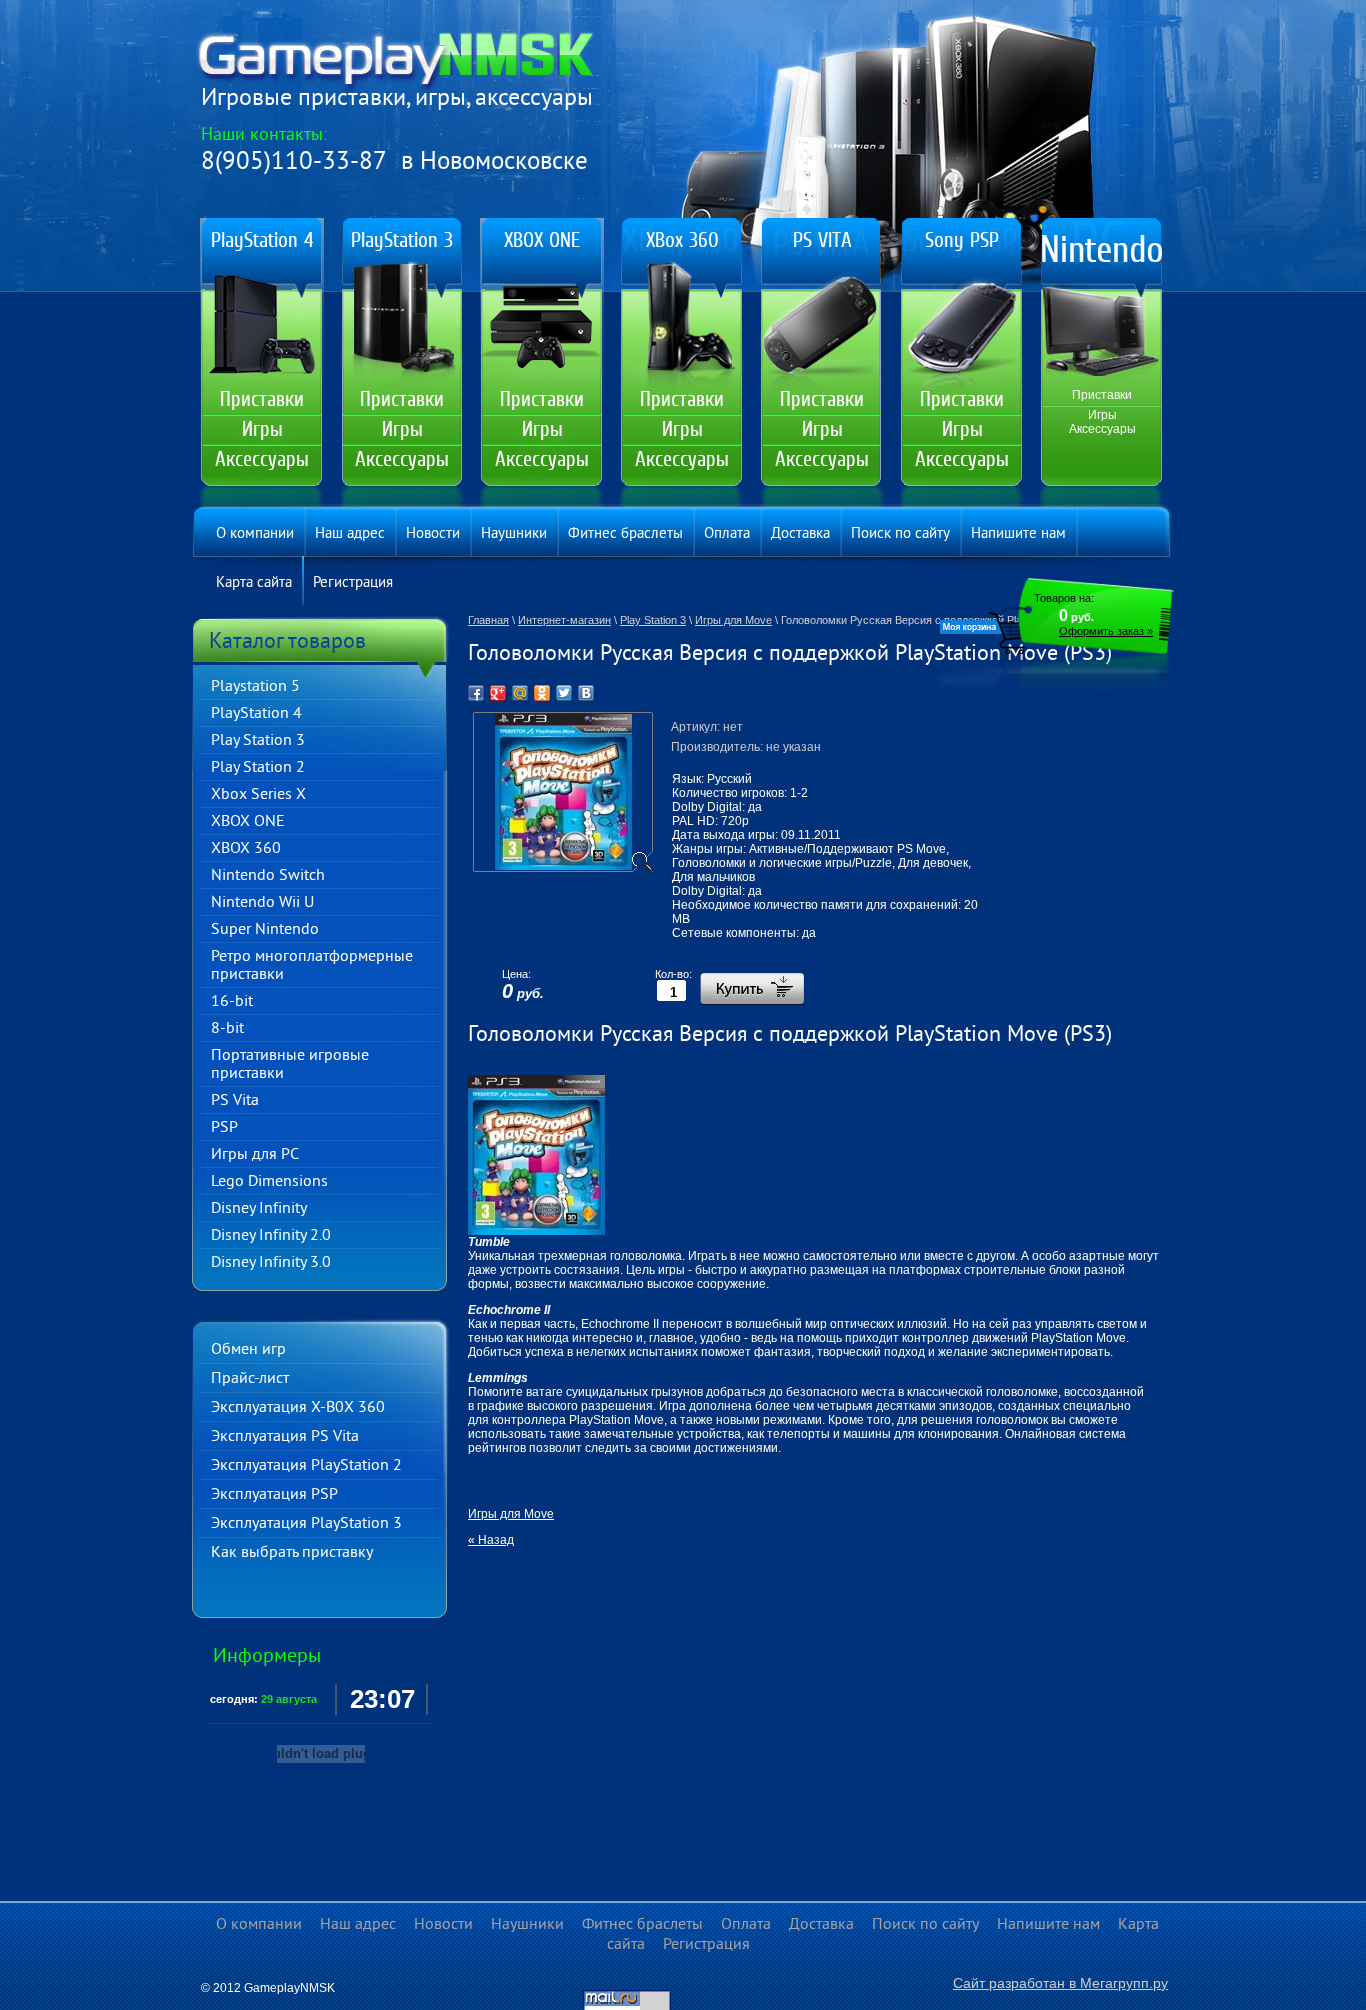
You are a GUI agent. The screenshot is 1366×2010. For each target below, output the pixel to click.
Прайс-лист (250, 1379)
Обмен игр (248, 1350)
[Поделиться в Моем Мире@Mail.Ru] (520, 693)
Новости (433, 534)
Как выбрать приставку (292, 1553)
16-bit (232, 1002)
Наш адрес (350, 534)
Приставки (262, 399)
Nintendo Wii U (262, 903)
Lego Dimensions (269, 1182)
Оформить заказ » (1106, 631)
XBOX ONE (248, 822)
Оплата (727, 534)
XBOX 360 (246, 849)
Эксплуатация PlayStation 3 (306, 1524)
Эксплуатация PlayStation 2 (306, 1466)
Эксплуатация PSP (274, 1495)
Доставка (800, 534)
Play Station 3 (258, 741)
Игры (262, 429)
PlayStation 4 (256, 714)
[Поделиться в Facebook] (476, 693)
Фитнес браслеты (625, 534)
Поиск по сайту (900, 534)
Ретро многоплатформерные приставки (312, 966)
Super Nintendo (265, 930)
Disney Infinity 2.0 (271, 1236)
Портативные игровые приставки (290, 1065)
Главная (488, 620)
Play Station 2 (258, 768)
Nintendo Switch (268, 876)
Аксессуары (262, 459)
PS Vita (235, 1101)
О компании (255, 534)
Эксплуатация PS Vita (285, 1437)
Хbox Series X (258, 795)
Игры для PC (255, 1155)
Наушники (514, 534)
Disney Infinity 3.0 (271, 1263)
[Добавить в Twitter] (564, 693)
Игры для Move (733, 620)
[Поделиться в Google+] (498, 693)
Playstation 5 (255, 687)
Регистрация (353, 583)
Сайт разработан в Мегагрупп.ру (1060, 1983)
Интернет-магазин (564, 620)
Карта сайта (254, 583)
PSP (224, 1128)
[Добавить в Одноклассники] (542, 693)
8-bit (227, 1029)
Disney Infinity (259, 1209)
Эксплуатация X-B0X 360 (298, 1408)
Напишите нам (1018, 534)
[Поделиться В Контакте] (586, 693)
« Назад (491, 1540)
